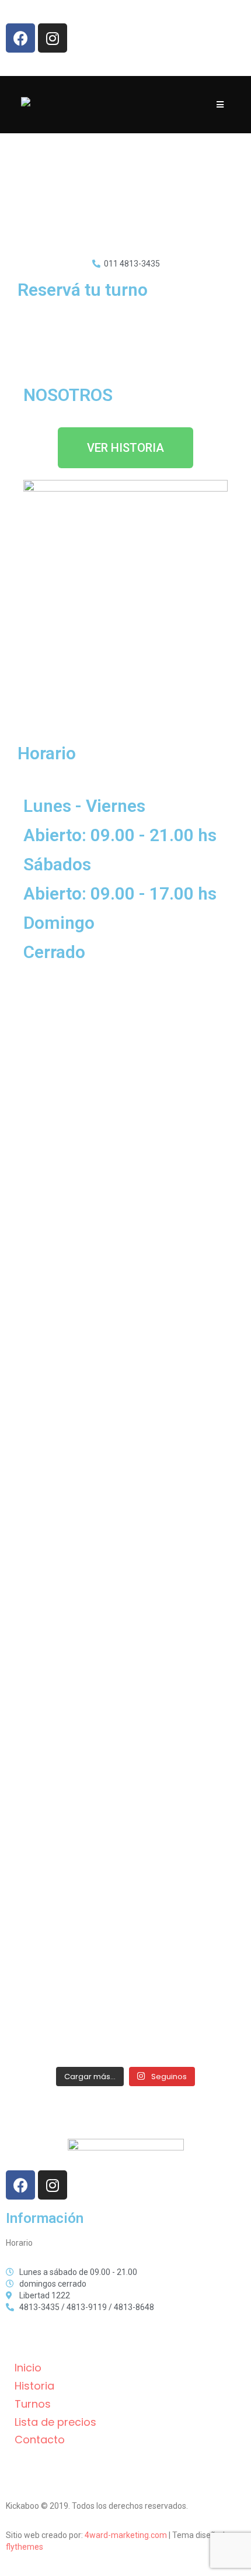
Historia (34, 2386)
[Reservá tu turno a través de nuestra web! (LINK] (125, 1158)
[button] (125, 448)
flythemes (25, 2547)
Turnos (33, 2404)
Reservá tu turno (83, 290)
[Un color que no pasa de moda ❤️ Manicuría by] (125, 2001)
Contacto (40, 2440)
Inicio (28, 2368)
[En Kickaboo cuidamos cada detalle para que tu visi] (125, 1278)
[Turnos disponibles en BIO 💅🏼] (125, 1640)
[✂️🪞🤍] (125, 1760)
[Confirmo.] (125, 1880)
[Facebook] (20, 38)
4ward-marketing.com (126, 2535)
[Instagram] (53, 38)
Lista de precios (55, 2422)
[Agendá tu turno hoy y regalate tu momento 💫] (125, 1519)
